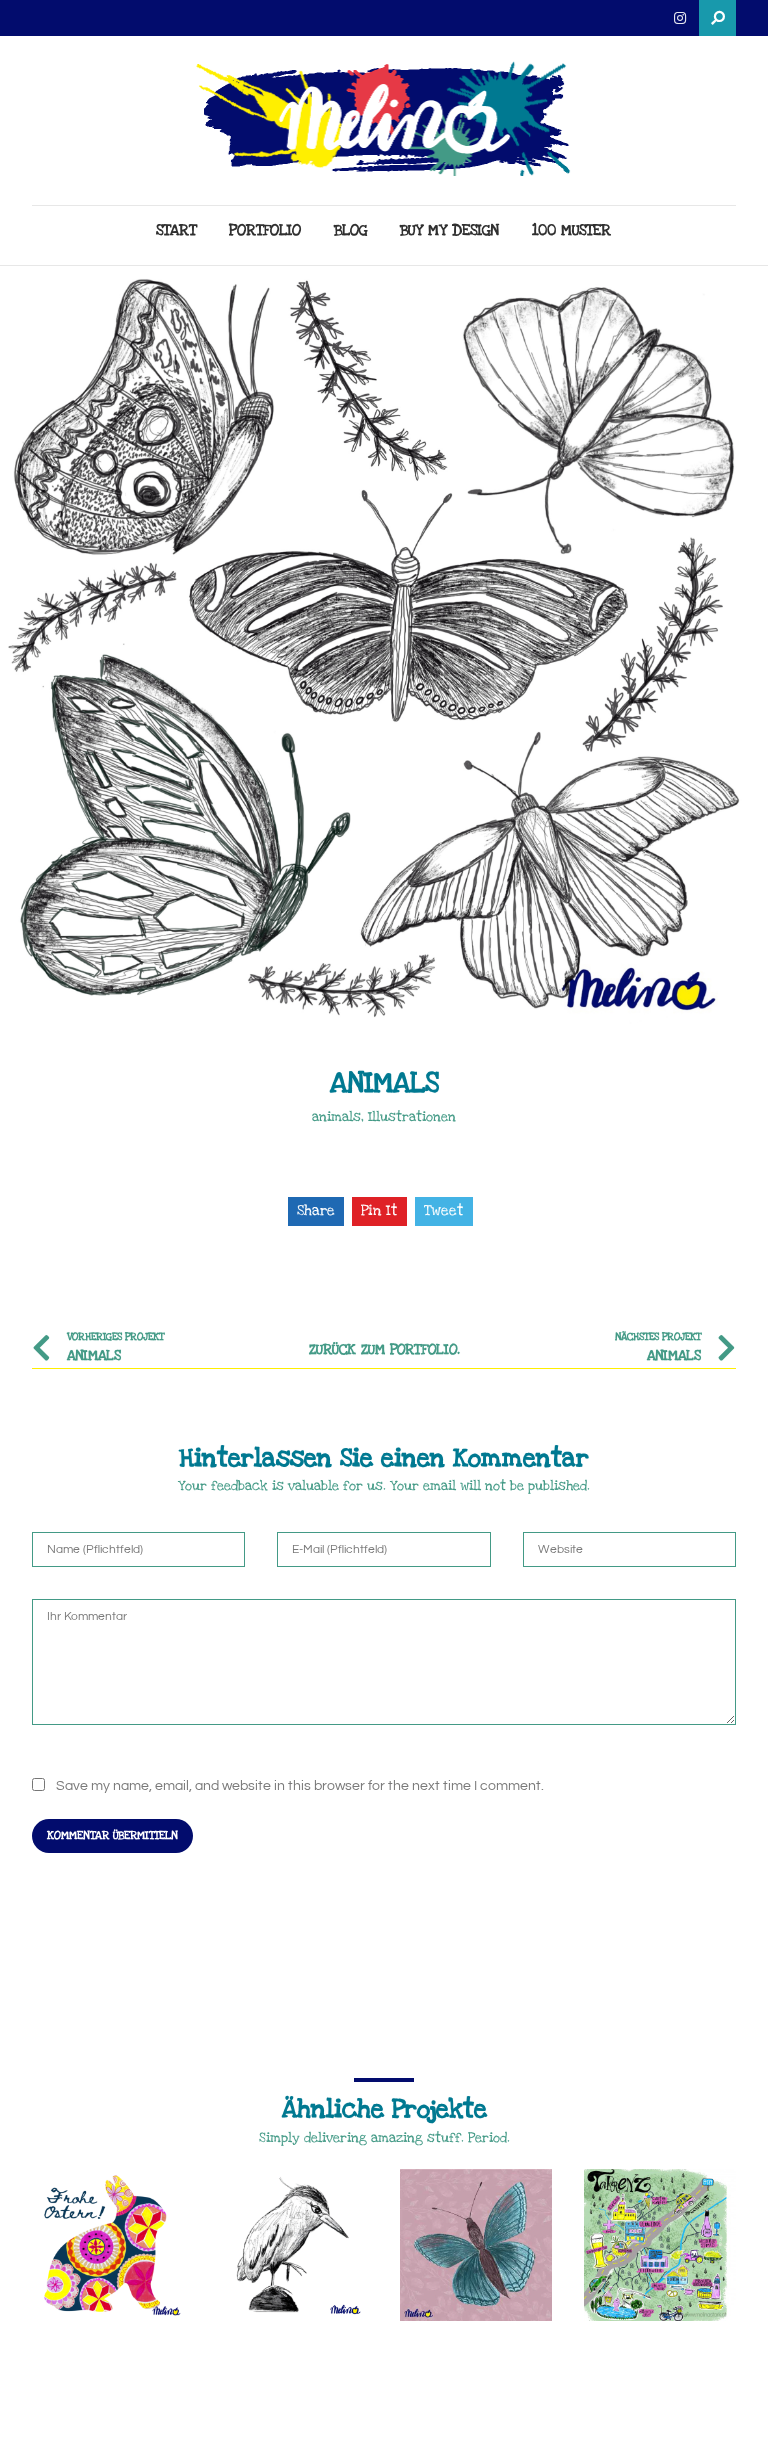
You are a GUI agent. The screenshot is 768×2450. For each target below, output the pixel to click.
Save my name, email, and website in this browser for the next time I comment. (300, 1786)
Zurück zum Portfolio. (384, 1349)
